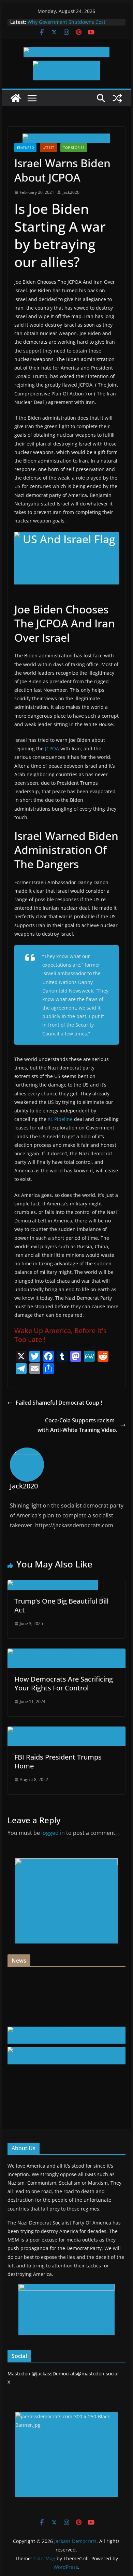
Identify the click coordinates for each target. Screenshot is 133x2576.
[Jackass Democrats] (16, 98)
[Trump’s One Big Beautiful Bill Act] (53, 1585)
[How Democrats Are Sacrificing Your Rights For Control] (66, 1653)
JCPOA (52, 748)
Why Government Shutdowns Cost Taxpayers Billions (66, 25)
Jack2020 (71, 192)
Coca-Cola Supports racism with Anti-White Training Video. (77, 1425)
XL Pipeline (60, 1119)
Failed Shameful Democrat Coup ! (59, 1403)
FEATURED (25, 147)
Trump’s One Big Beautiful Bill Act (61, 1605)
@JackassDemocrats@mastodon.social (75, 2374)
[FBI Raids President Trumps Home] (66, 1731)
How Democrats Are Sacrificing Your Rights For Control (64, 1683)
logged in (53, 1833)
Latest (48, 147)
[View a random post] (117, 98)
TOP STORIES (74, 147)
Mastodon (19, 2374)
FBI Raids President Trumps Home (58, 1761)
